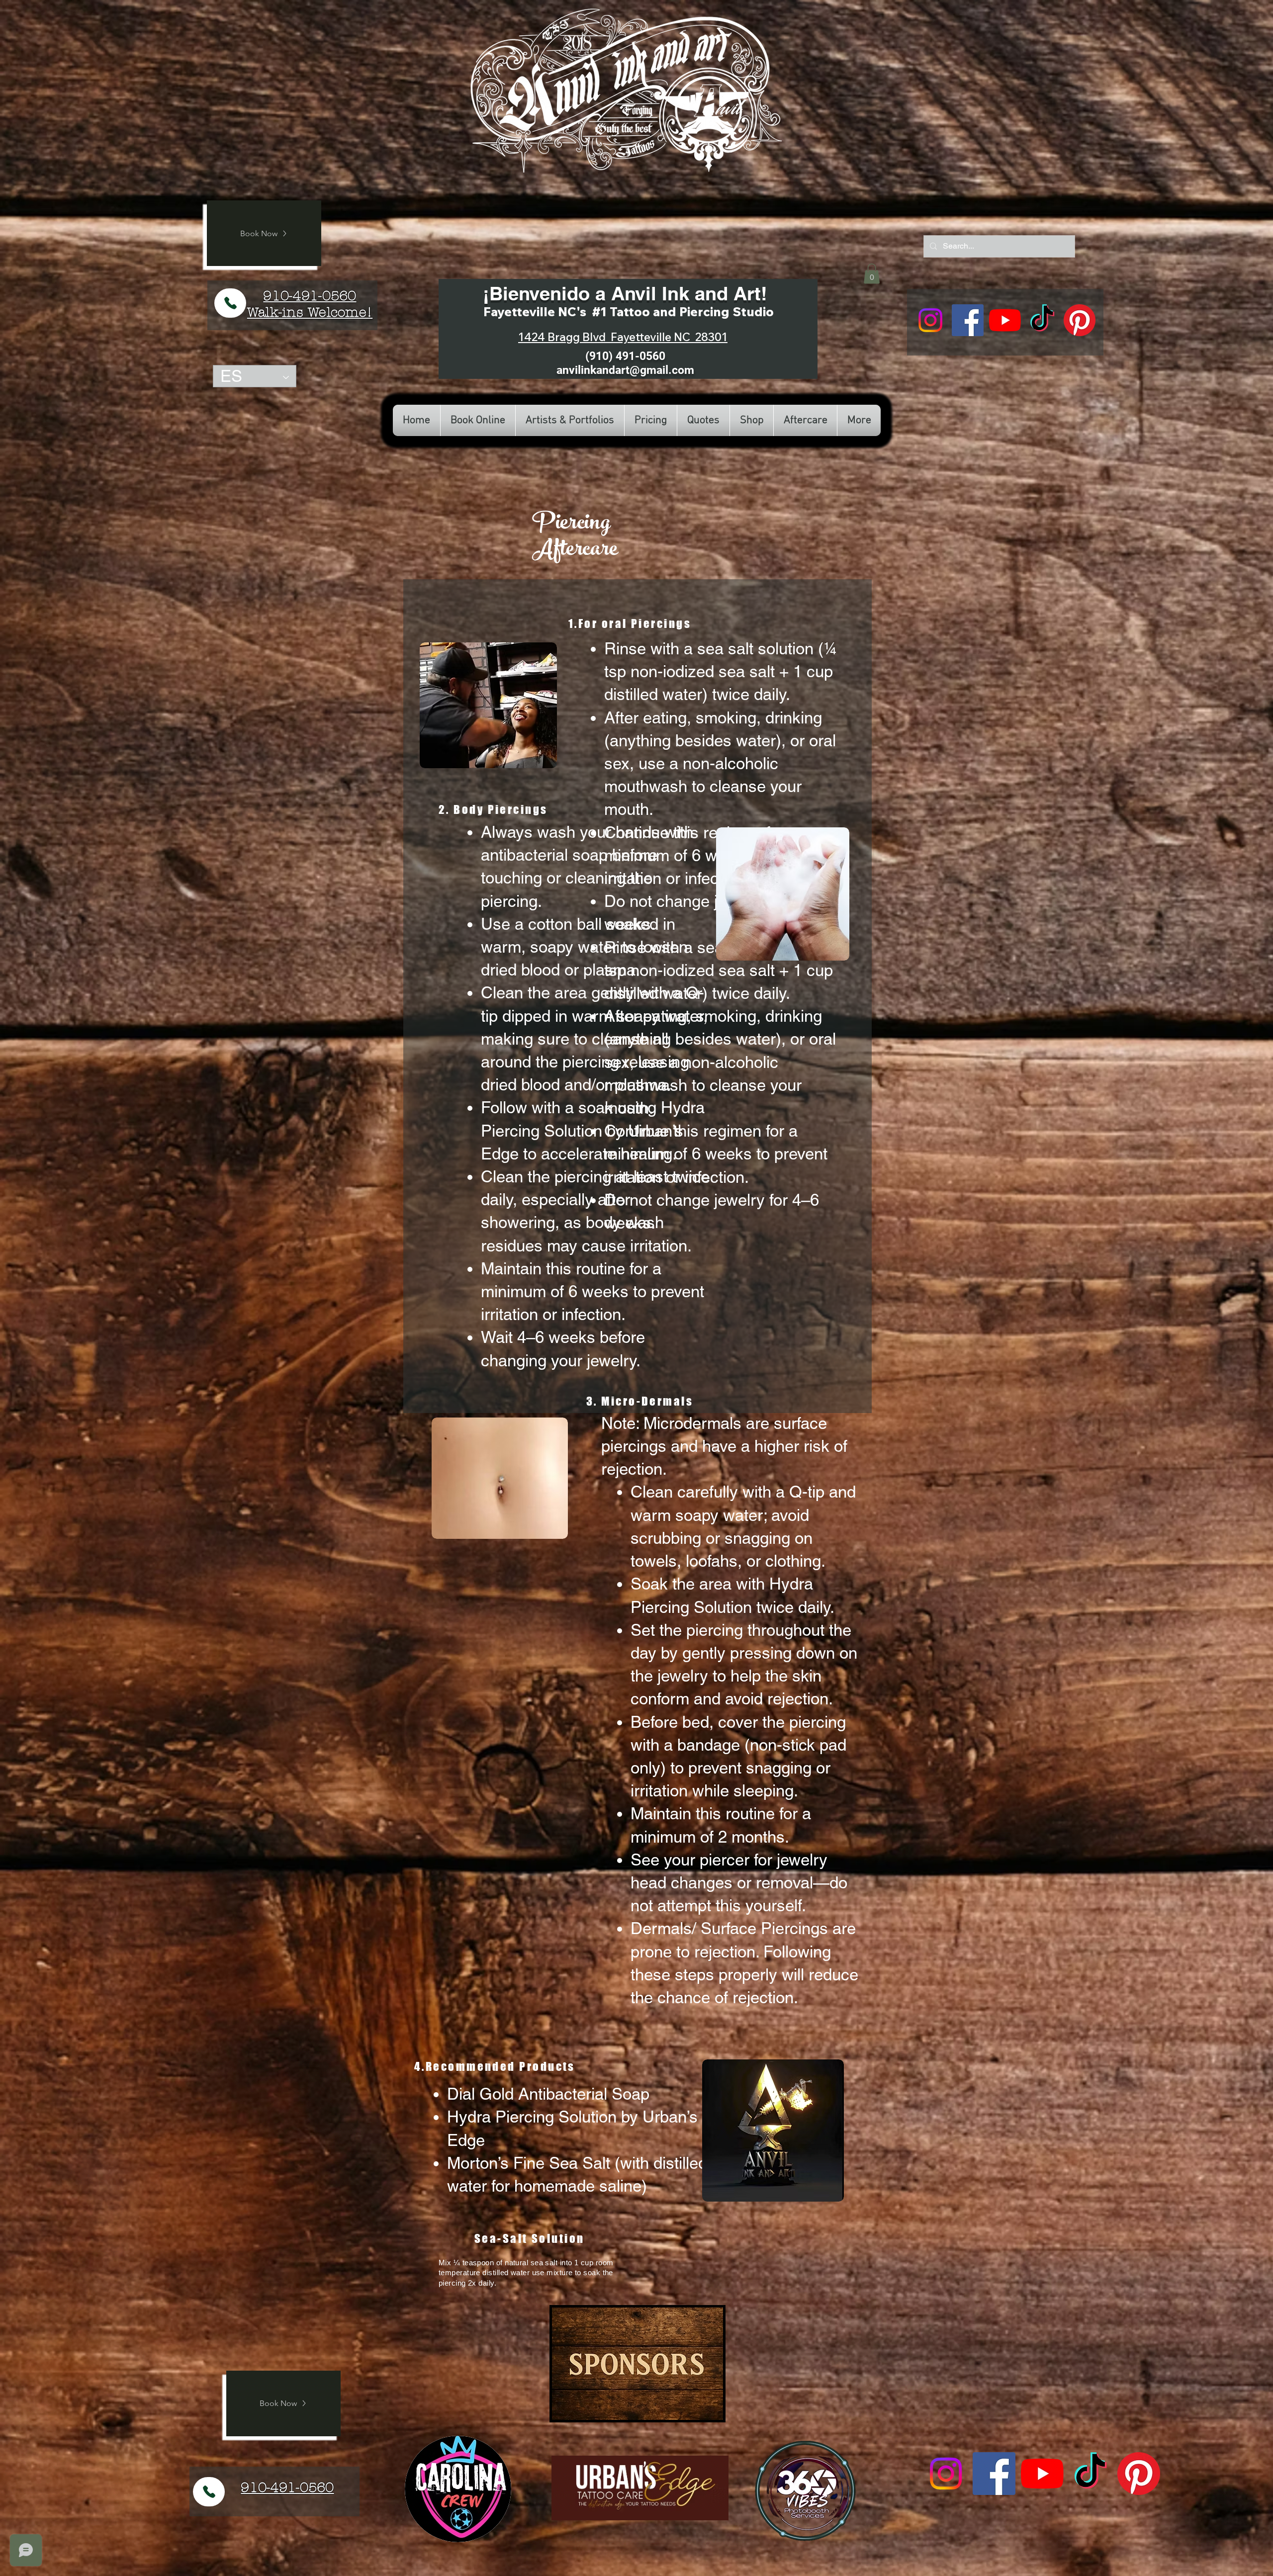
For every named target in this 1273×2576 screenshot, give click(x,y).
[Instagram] (930, 320)
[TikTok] (1042, 320)
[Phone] (230, 303)
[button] (872, 274)
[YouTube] (1005, 320)
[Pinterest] (1080, 320)
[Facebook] (968, 320)
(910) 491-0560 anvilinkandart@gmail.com (625, 363)
